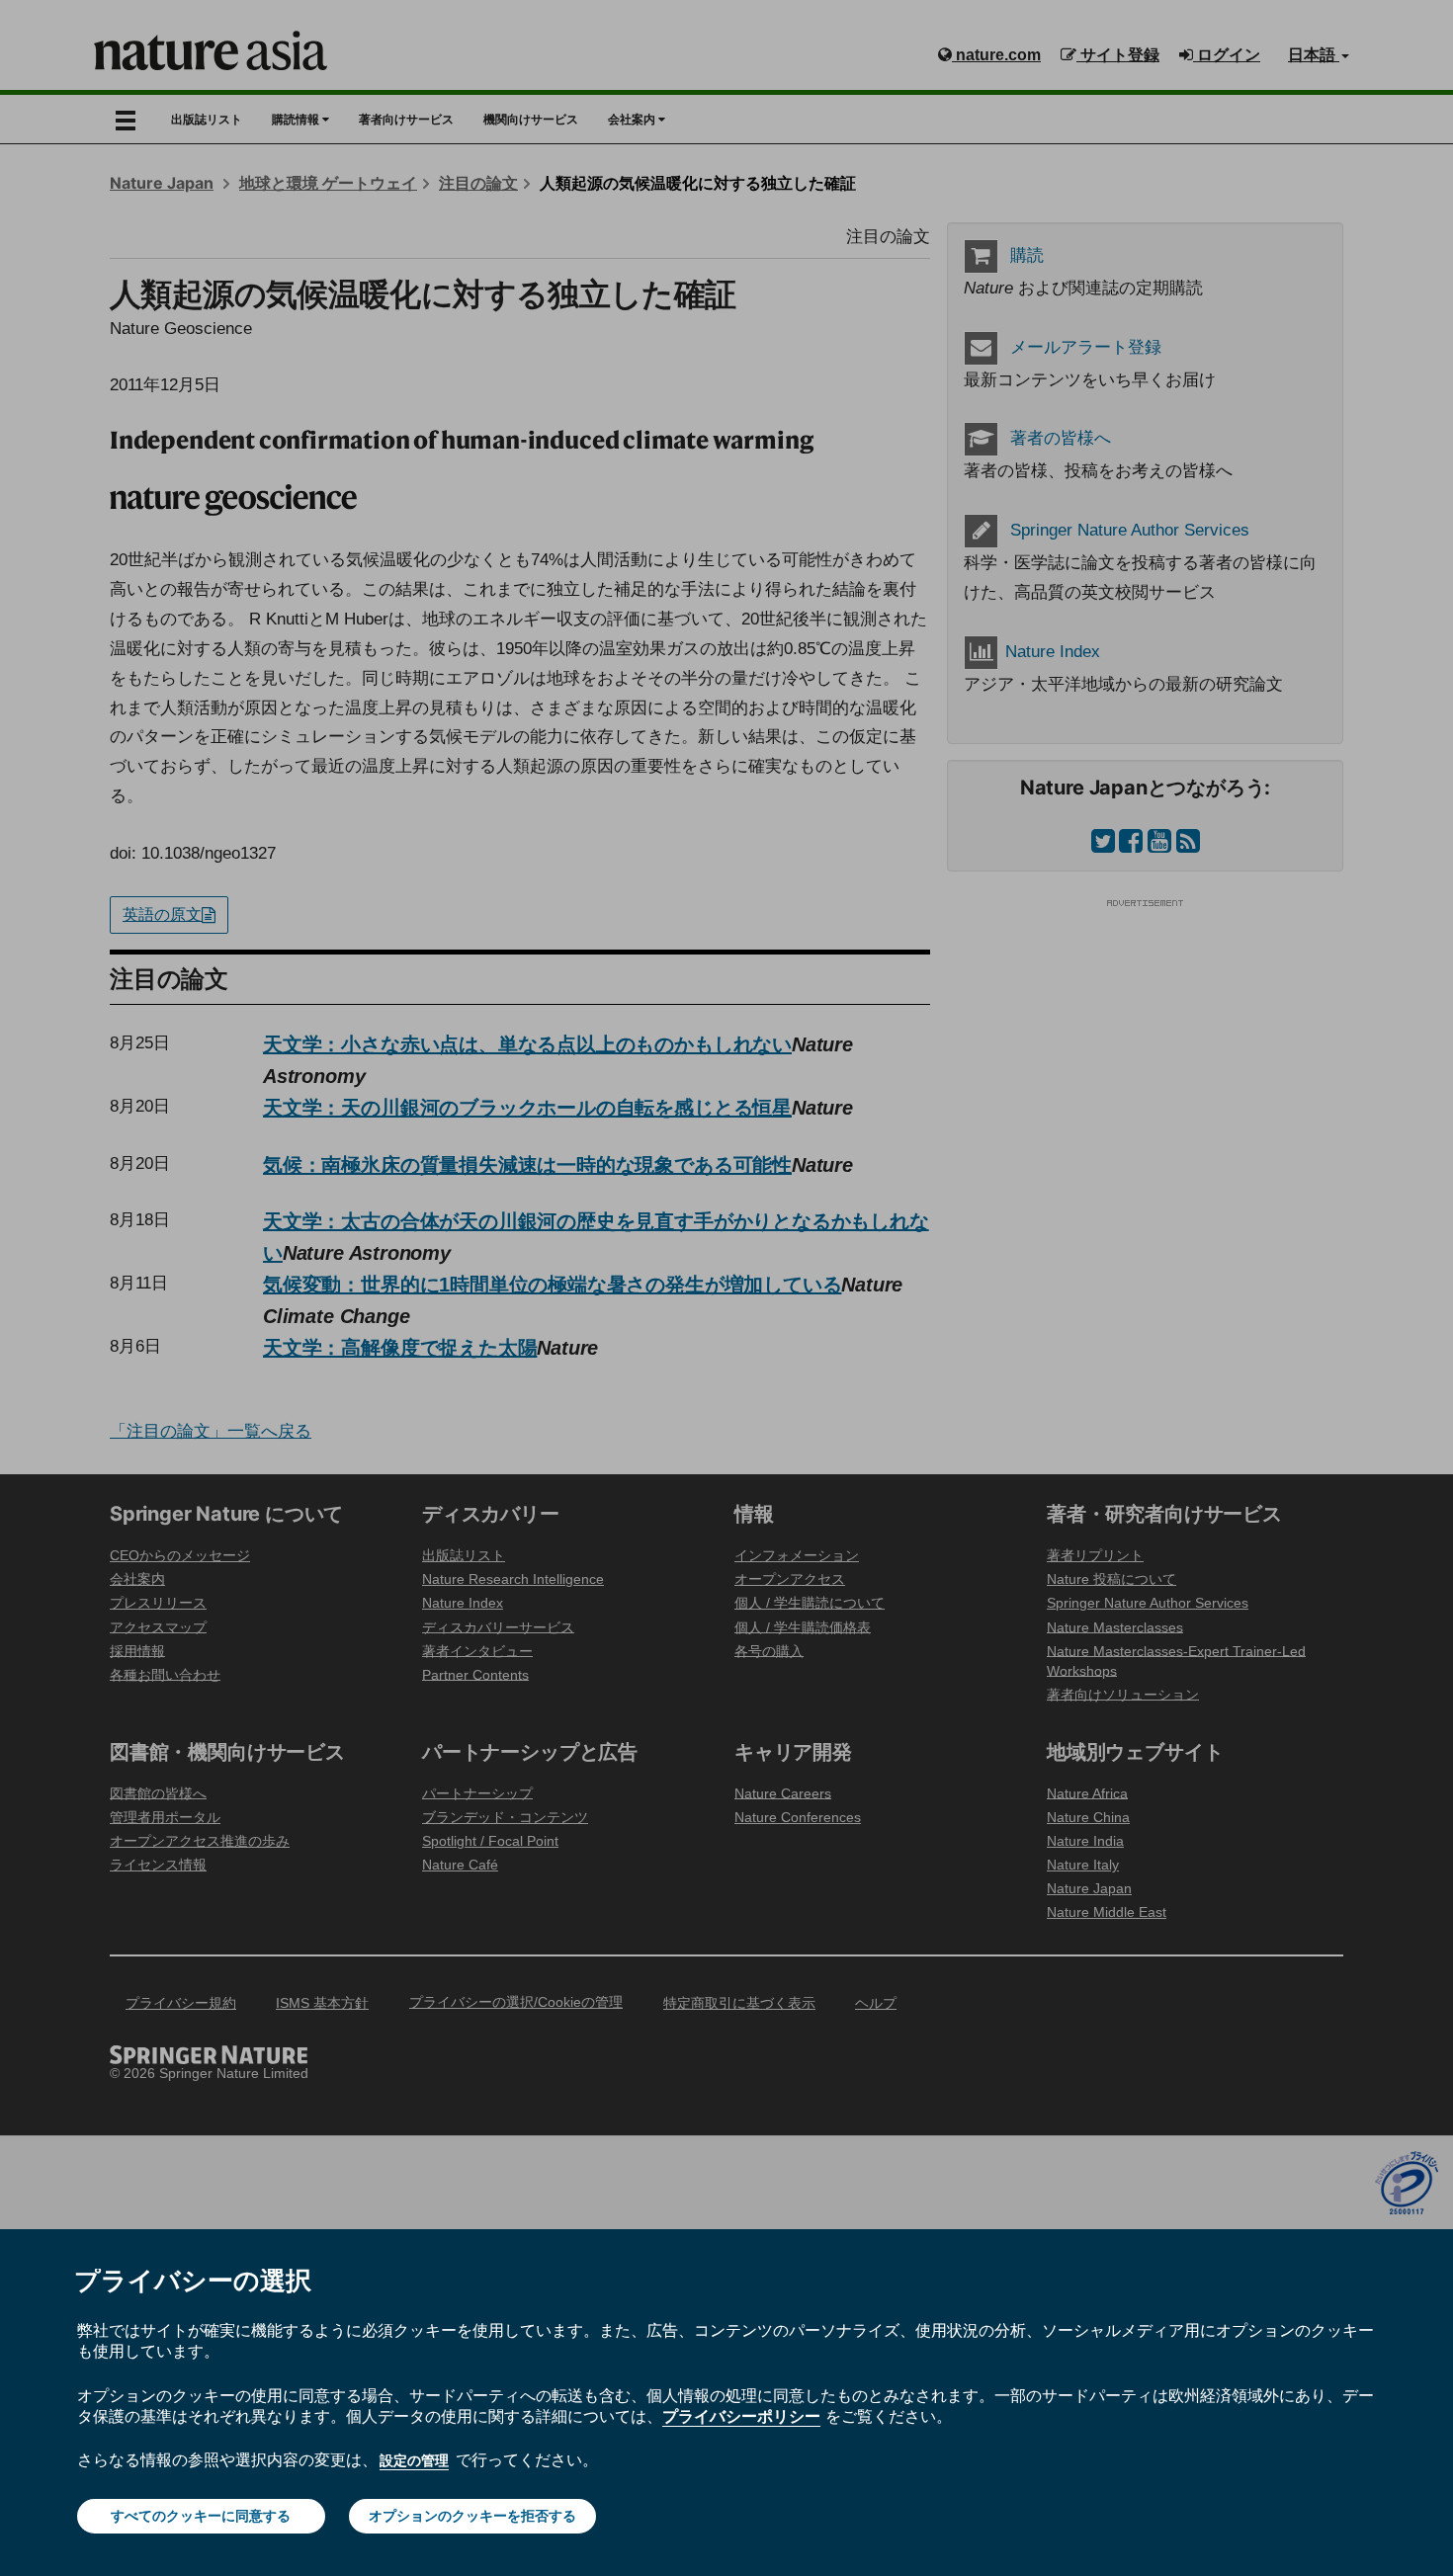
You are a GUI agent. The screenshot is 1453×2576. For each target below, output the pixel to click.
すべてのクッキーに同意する (201, 2516)
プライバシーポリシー (741, 2416)
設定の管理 (414, 2460)
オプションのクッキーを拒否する (472, 2516)
